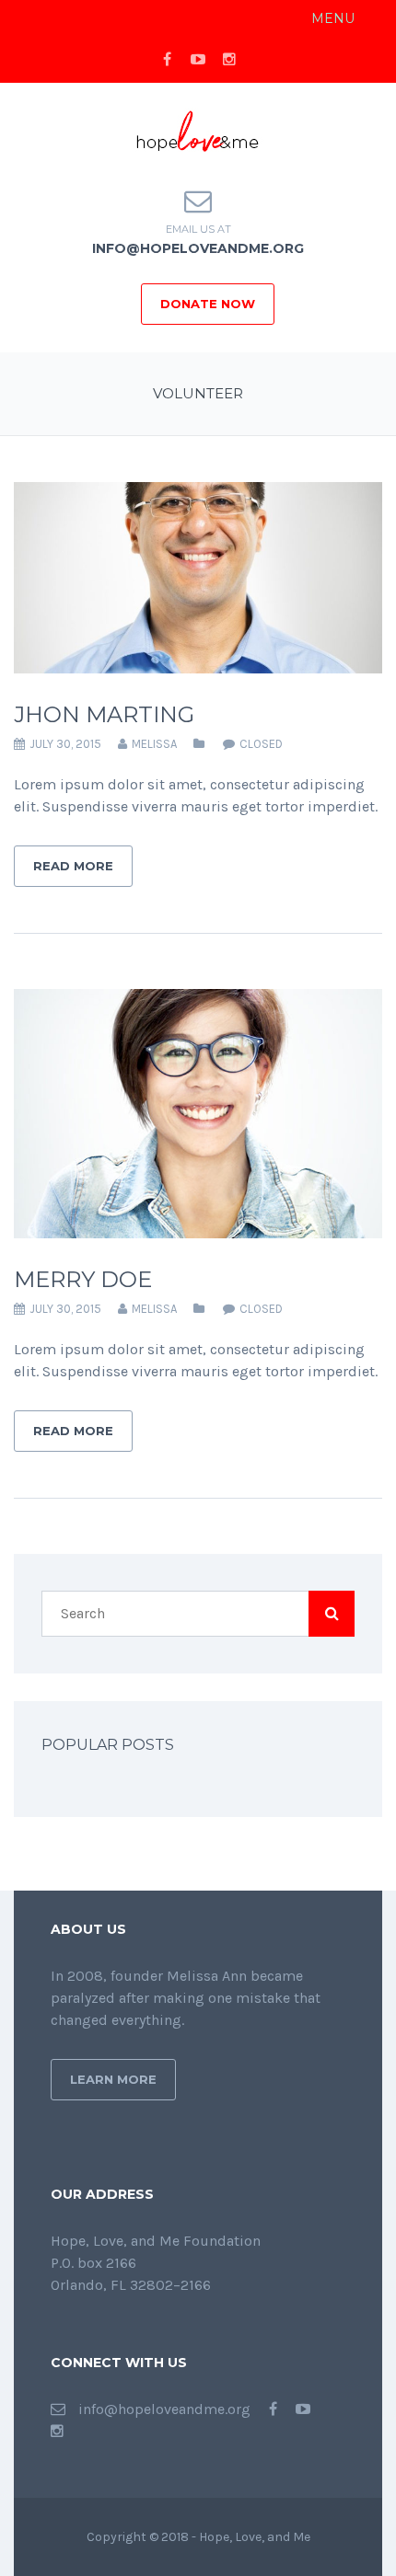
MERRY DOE (83, 1279)
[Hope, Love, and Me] (198, 132)
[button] (333, 18)
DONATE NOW (208, 304)
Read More (73, 866)
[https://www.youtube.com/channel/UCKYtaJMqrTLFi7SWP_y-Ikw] (303, 2409)
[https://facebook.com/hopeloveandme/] (273, 2409)
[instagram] (229, 60)
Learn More (113, 2079)
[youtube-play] (198, 60)
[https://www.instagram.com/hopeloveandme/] (57, 2431)
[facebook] (167, 60)
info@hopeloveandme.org (198, 248)
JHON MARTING (104, 714)
